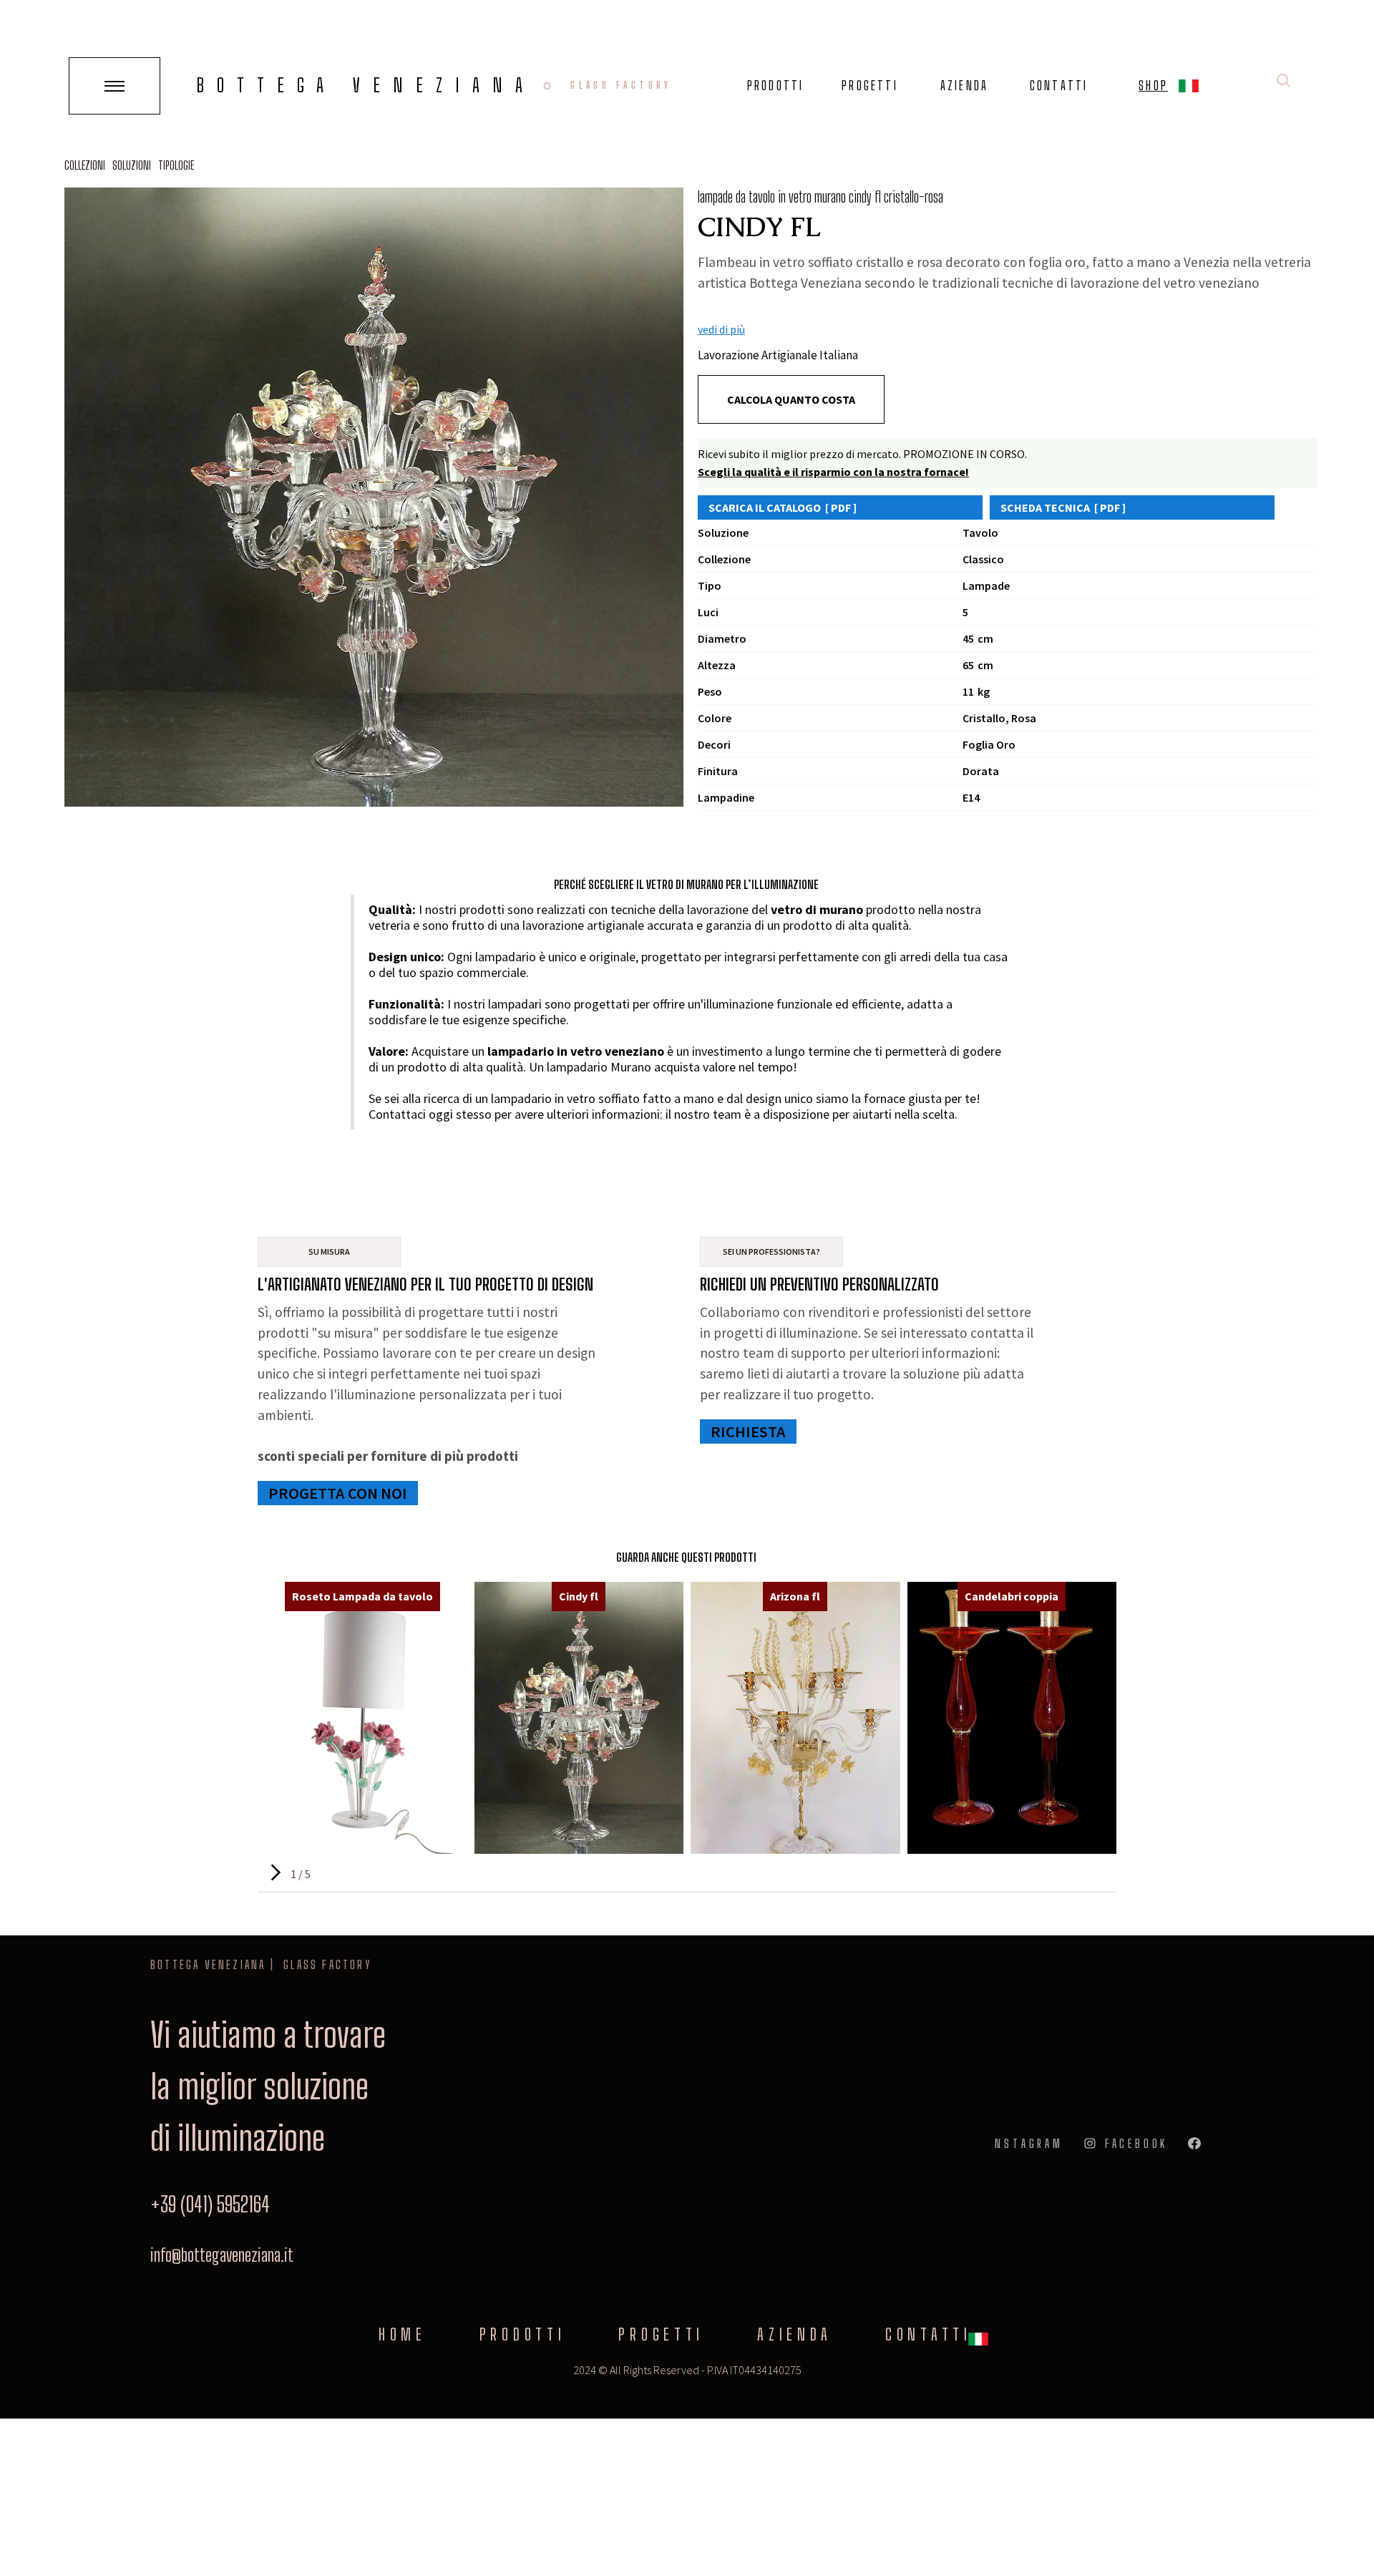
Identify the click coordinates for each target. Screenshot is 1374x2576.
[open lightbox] (374, 497)
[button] (1189, 88)
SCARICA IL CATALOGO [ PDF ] (783, 507)
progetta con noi (338, 1493)
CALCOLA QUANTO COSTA (791, 399)
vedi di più (721, 329)
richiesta (748, 1432)
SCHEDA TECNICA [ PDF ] (1063, 507)
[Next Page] (274, 1873)
